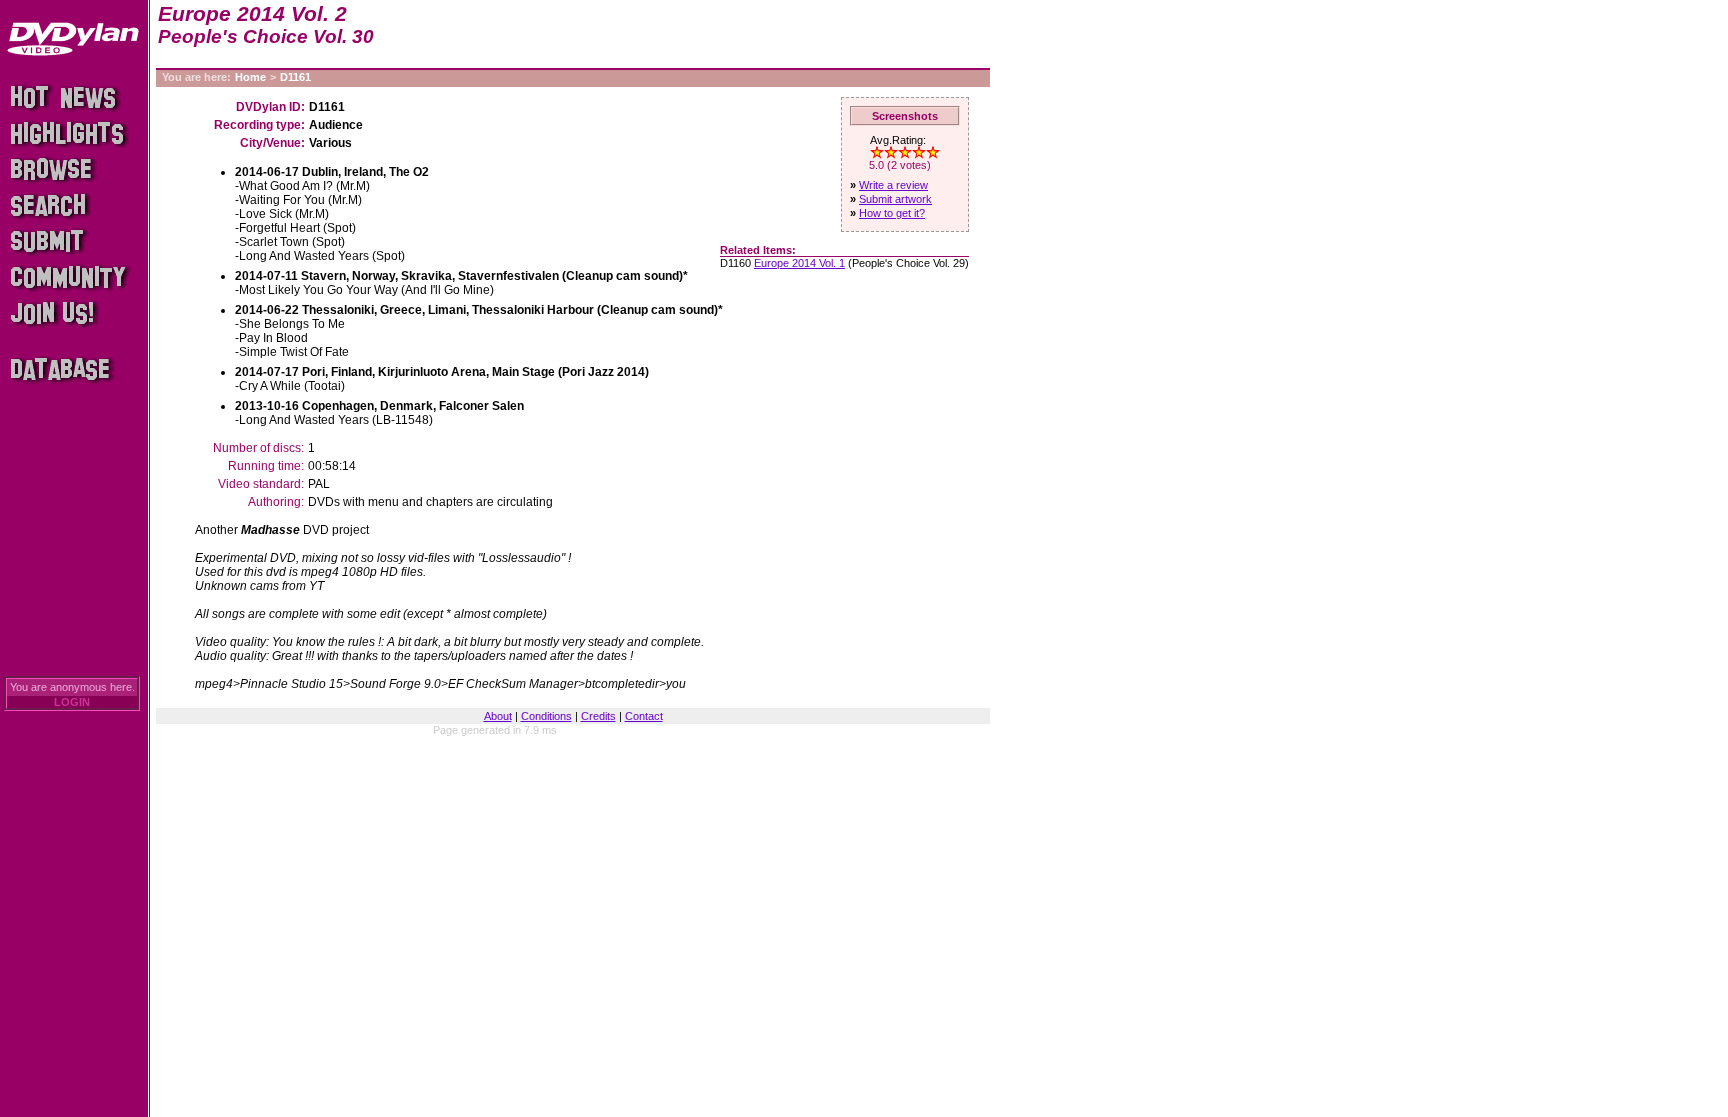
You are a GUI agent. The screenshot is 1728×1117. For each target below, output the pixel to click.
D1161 (295, 77)
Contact (644, 716)
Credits (598, 716)
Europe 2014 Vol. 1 (799, 263)
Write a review (893, 185)
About (498, 716)
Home (250, 77)
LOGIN (72, 702)
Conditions (546, 716)
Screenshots (905, 116)
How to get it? (892, 213)
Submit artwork (895, 199)
